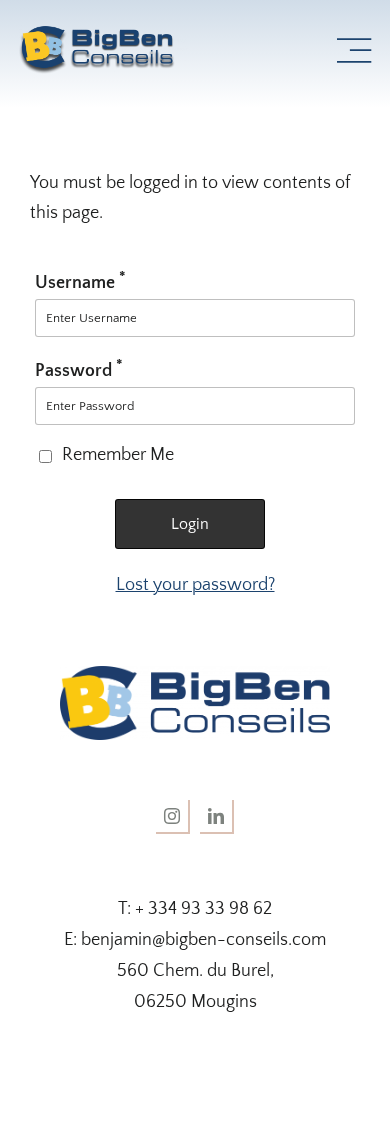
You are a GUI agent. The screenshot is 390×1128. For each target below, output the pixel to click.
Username (80, 283)
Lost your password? (195, 585)
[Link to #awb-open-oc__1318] (354, 51)
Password (79, 371)
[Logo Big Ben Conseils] (195, 675)
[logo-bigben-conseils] (103, 34)
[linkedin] (217, 817)
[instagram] (173, 817)
